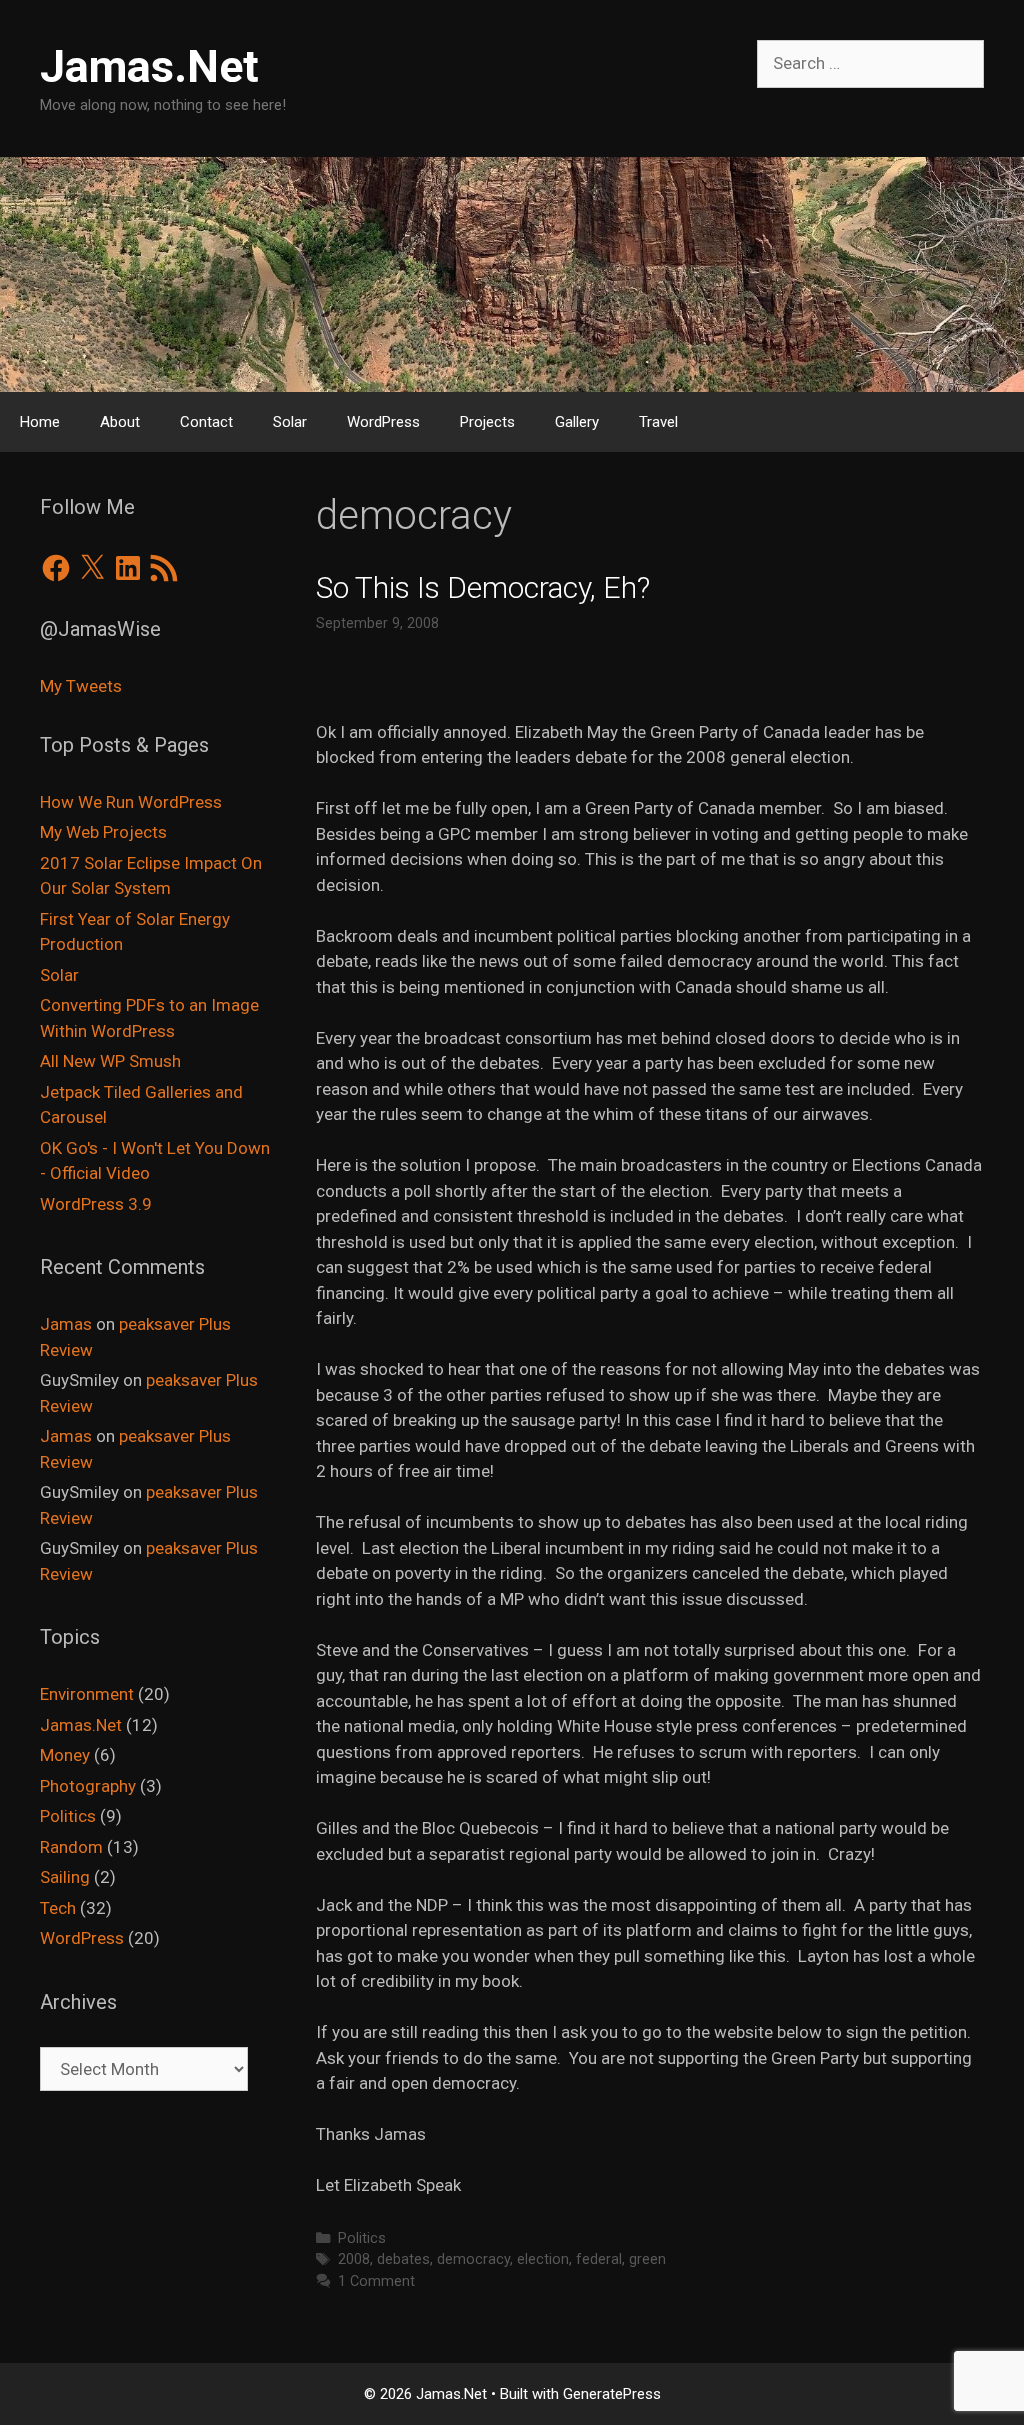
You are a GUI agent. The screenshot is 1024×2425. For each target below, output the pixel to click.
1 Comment (376, 2281)
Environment (87, 1694)
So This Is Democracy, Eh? (483, 587)
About (120, 422)
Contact (206, 422)
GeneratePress (612, 2394)
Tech (58, 1908)
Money (65, 1755)
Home (40, 422)
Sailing (65, 1877)
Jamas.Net (149, 66)
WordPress (383, 422)
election (543, 2259)
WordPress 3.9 (96, 1204)
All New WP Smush (110, 1061)
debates (403, 2259)
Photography (88, 1786)
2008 (354, 2259)
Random (71, 1847)
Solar (290, 422)
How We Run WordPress (131, 802)
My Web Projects (103, 832)
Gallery (577, 422)
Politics (362, 2238)
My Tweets (81, 686)
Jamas (66, 1324)
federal (599, 2259)
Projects (487, 422)
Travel (658, 422)
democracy (473, 2259)
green (647, 2259)
